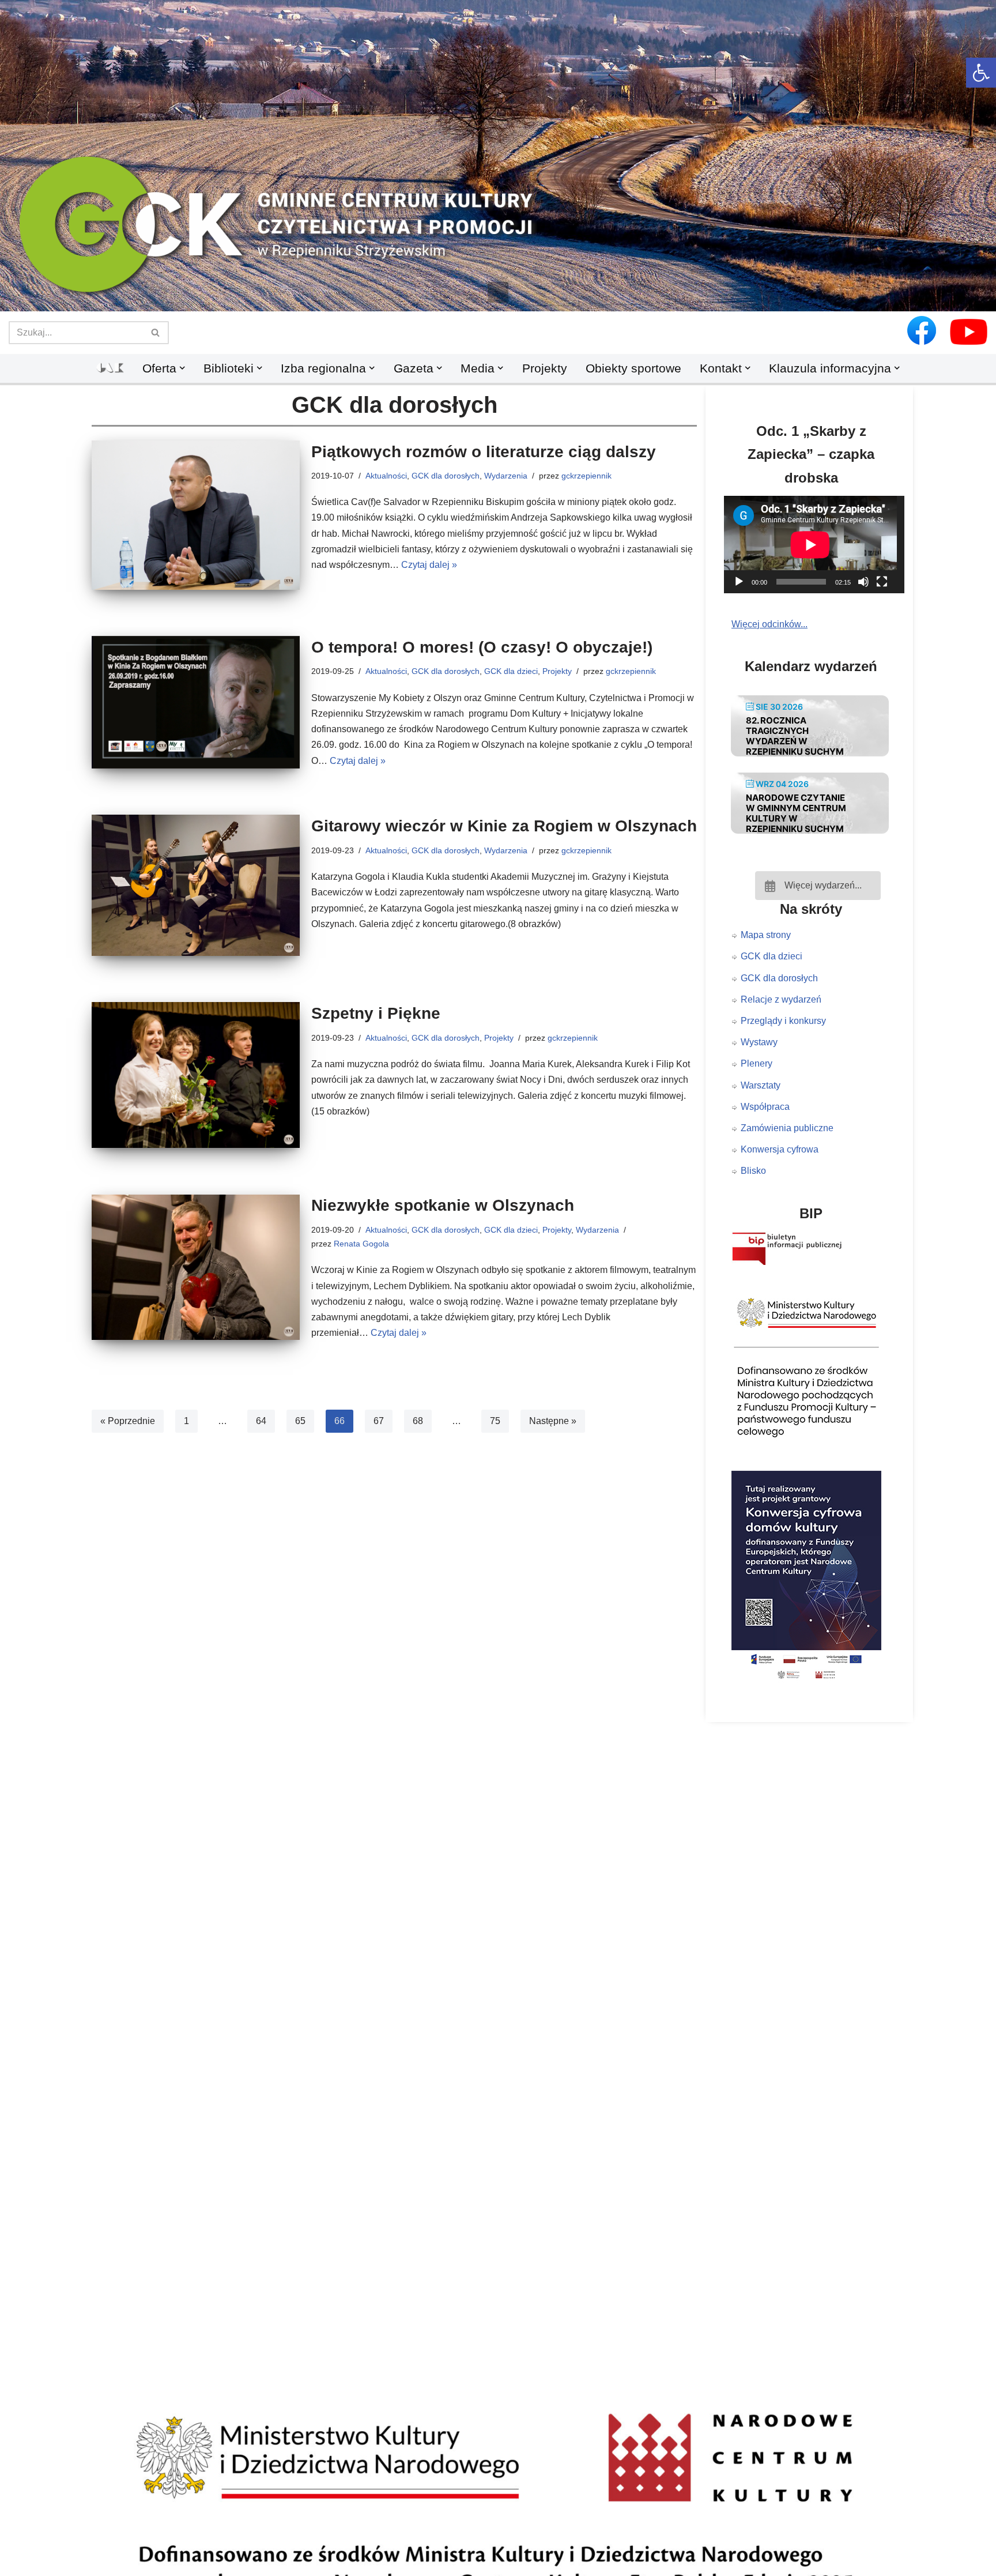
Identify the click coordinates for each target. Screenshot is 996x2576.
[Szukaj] (156, 333)
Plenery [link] (757, 1063)
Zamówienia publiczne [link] (787, 1128)
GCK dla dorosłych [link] (446, 476)
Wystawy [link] (759, 1042)
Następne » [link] (553, 1421)
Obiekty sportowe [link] (633, 368)
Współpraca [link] (765, 1107)
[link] (981, 73)
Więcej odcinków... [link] (769, 624)
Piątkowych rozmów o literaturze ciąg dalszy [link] (484, 452)
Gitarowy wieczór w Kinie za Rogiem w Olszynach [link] (504, 826)
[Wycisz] (863, 582)
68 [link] (418, 1421)
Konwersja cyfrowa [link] (780, 1149)
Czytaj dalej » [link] (429, 565)
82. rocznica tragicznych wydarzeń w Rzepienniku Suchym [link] (795, 736)
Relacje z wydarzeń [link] (781, 999)
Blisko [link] (753, 1171)
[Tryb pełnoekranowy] (882, 582)
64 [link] (261, 1421)
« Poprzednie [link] (128, 1421)
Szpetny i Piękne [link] (376, 1013)
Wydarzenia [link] (506, 476)
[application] (818, 545)
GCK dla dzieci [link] (511, 671)
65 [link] (300, 1421)
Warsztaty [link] (761, 1085)
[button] (498, 292)
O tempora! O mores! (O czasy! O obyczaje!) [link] (482, 647)
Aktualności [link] (386, 476)
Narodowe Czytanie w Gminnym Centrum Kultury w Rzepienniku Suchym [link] (796, 813)
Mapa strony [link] (766, 935)
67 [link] (379, 1421)
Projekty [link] (545, 368)
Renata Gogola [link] (361, 1244)
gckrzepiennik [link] (586, 476)
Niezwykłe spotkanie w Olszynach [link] (443, 1205)
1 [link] (186, 1421)
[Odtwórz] (739, 582)
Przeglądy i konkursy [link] (783, 1021)
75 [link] (495, 1421)
